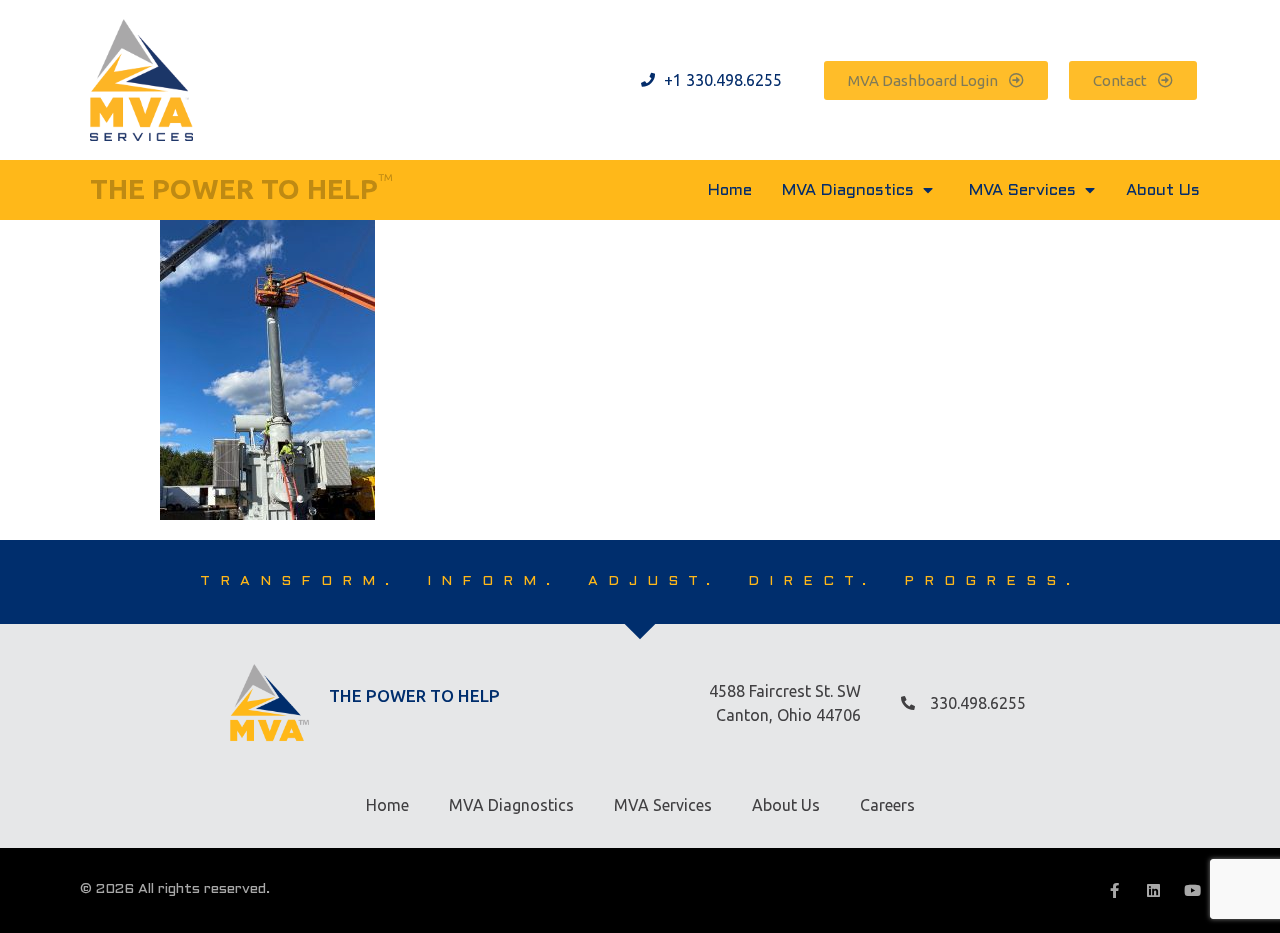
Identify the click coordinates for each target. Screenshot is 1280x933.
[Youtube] (1192, 890)
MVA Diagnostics (511, 805)
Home (387, 805)
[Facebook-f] (1114, 890)
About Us (786, 805)
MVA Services (663, 805)
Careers (887, 805)
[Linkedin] (1153, 890)
